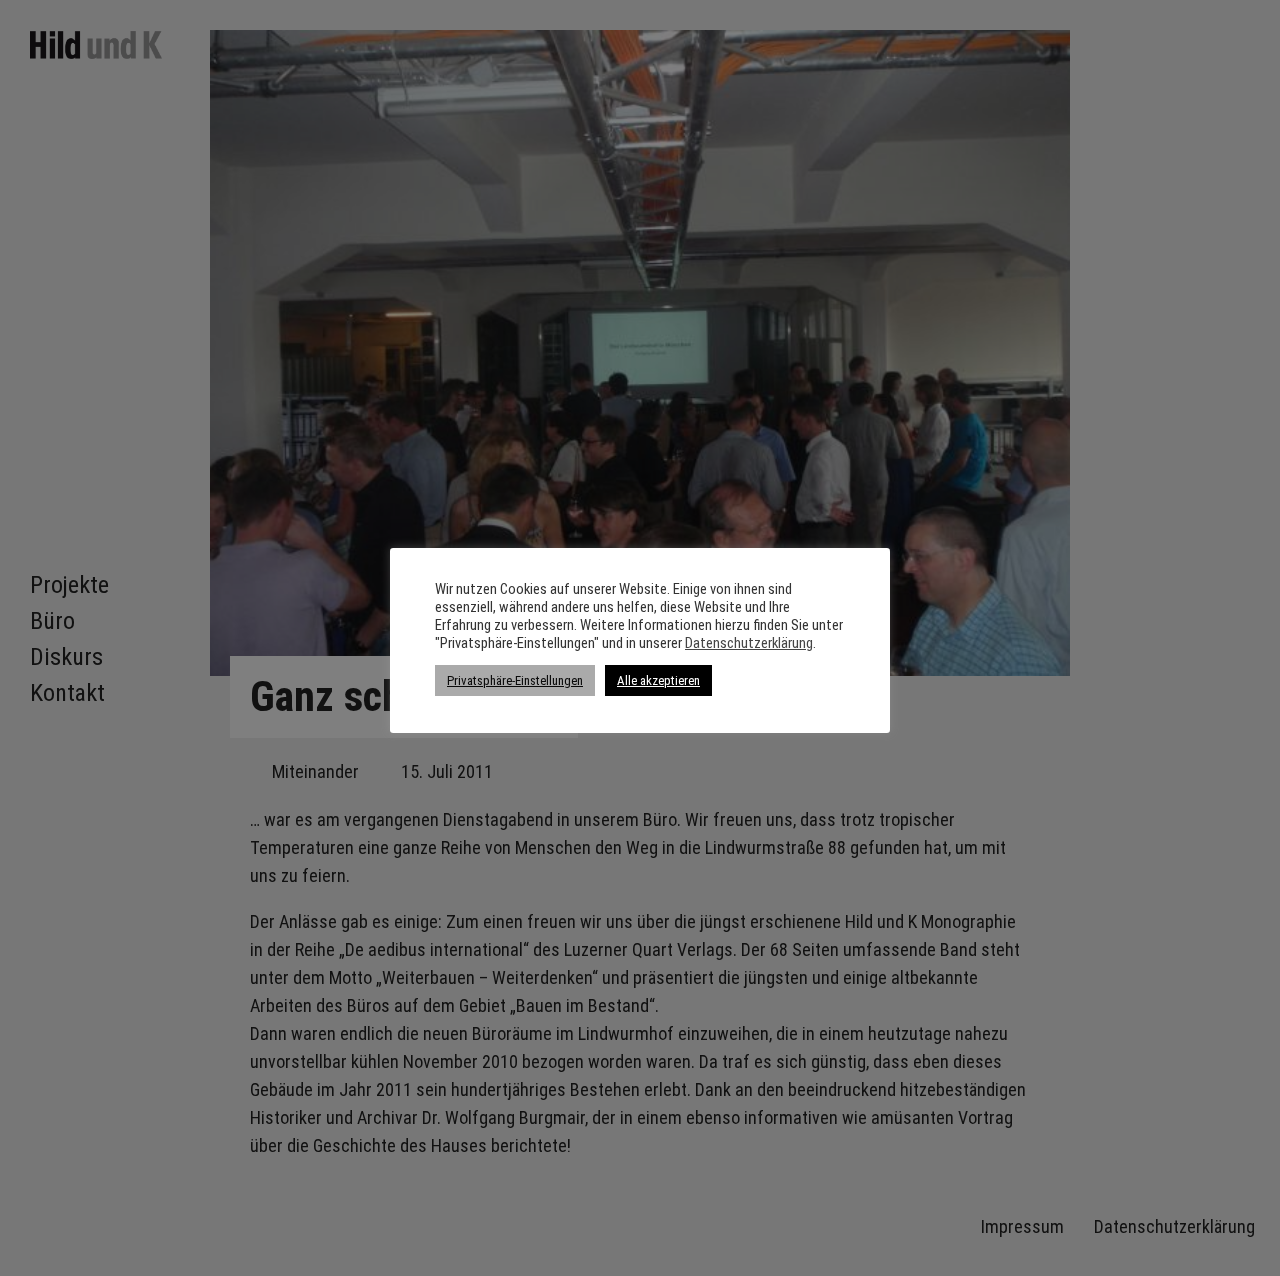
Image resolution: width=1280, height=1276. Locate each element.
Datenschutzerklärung (749, 643)
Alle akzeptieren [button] (658, 680)
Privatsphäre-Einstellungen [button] (515, 680)
